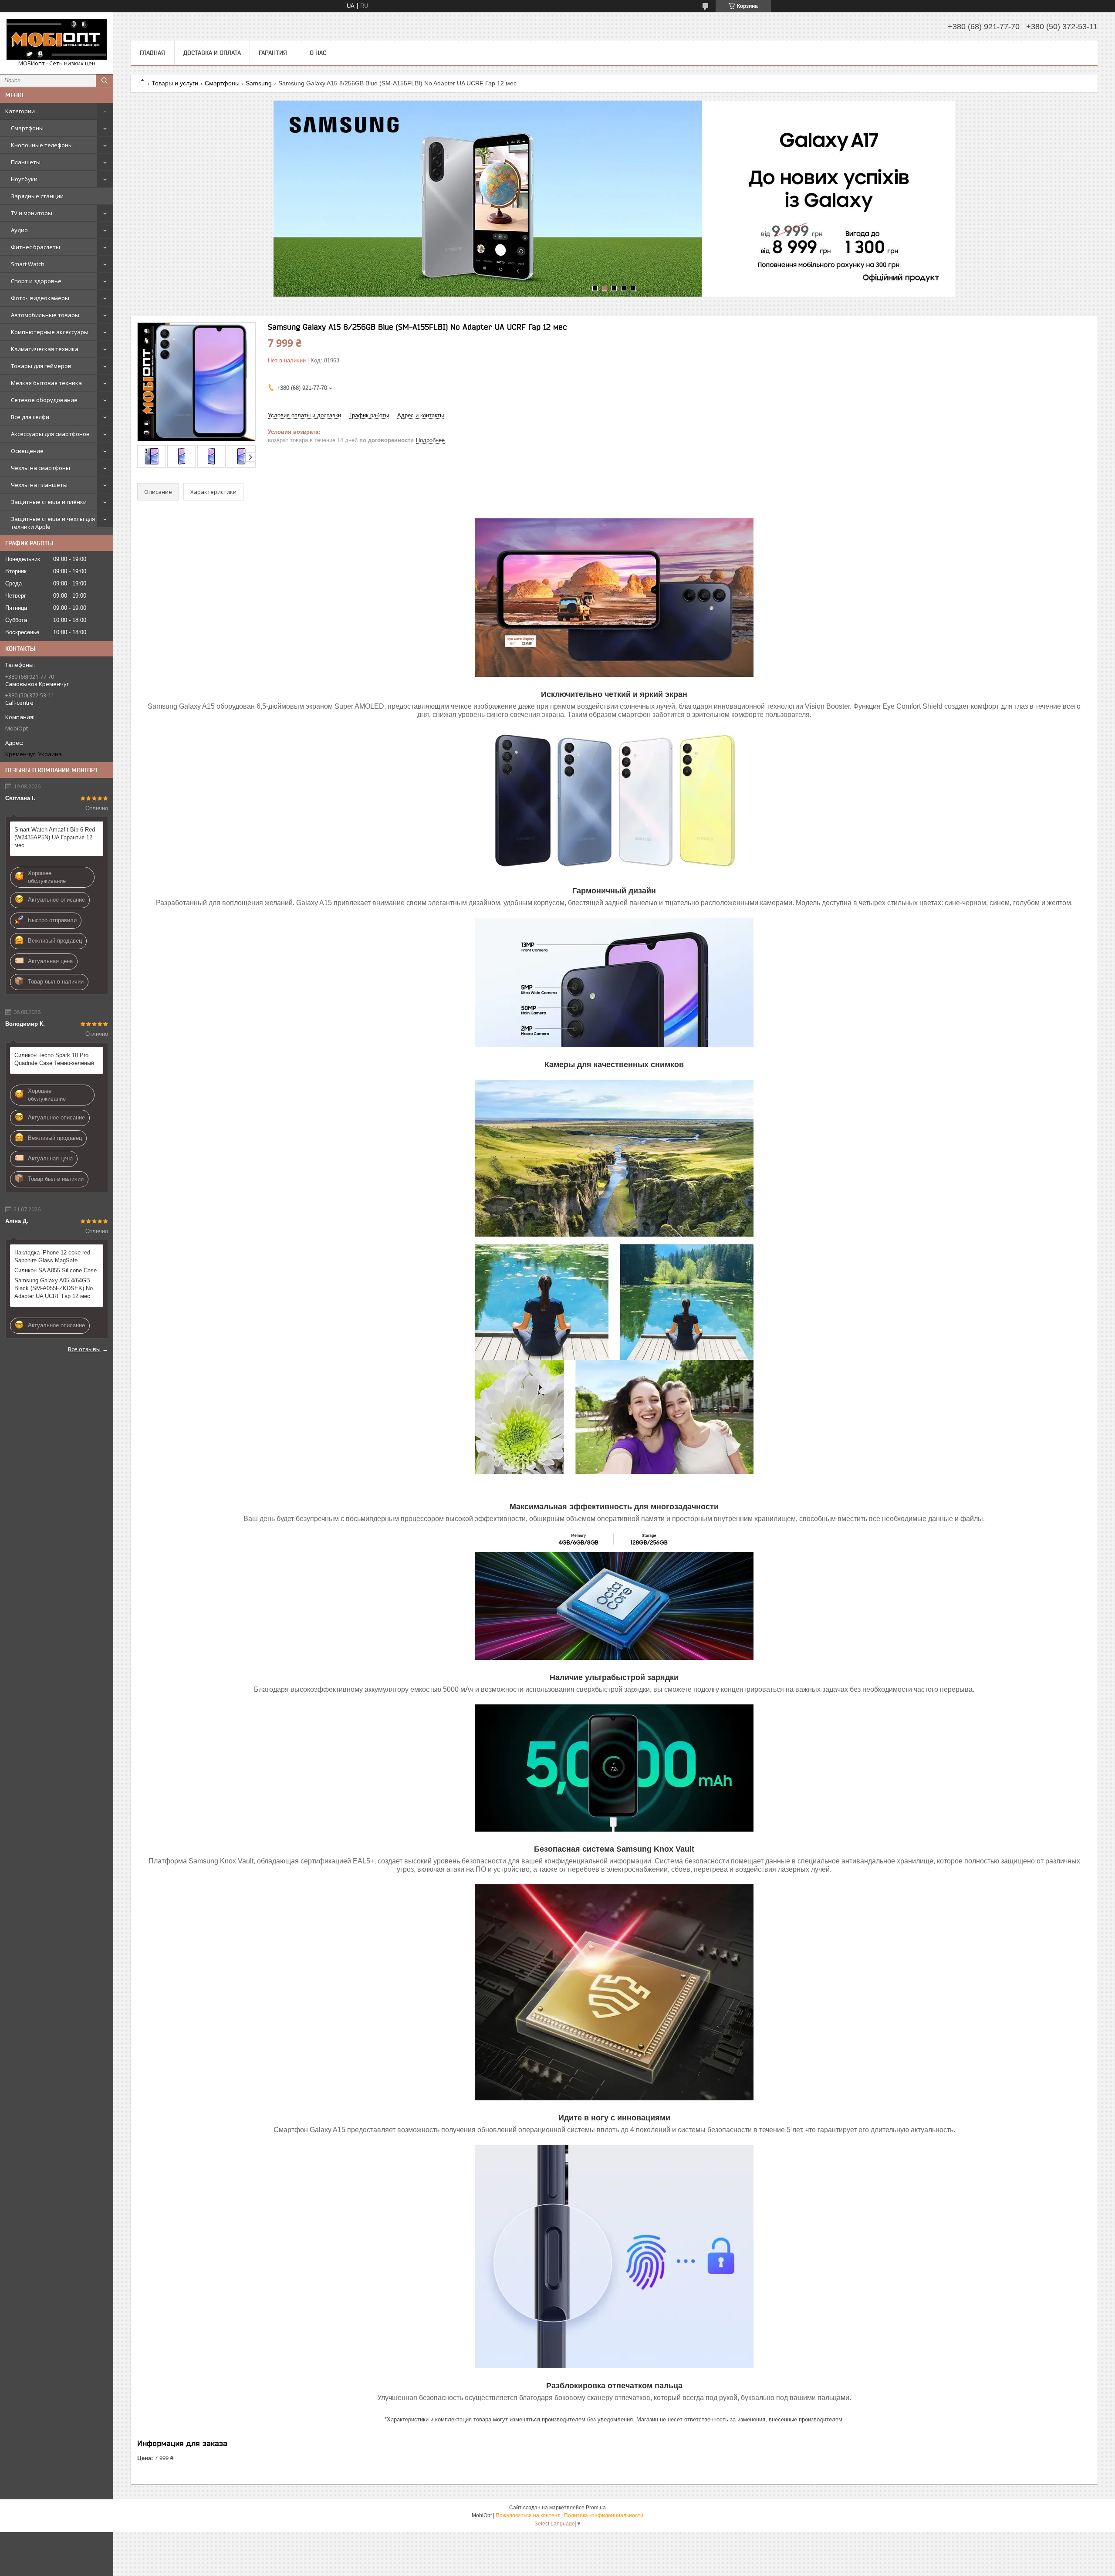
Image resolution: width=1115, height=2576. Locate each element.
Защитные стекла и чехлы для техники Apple (53, 523)
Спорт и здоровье (36, 281)
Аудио (19, 230)
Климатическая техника (45, 349)
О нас (318, 53)
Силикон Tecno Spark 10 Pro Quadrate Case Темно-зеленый (54, 1059)
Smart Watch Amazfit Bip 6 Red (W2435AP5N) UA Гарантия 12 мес (55, 837)
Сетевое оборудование (44, 400)
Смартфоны (27, 128)
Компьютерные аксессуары (50, 332)
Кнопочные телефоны (42, 145)
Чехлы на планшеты (39, 485)
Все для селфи (30, 417)
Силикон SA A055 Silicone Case (56, 1270)
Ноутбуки (24, 179)
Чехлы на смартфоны (41, 468)
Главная (152, 53)
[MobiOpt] (57, 39)
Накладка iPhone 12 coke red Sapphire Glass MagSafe (52, 1256)
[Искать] (105, 81)
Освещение (27, 451)
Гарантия (273, 53)
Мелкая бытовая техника (46, 383)
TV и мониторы (32, 213)
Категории (20, 111)
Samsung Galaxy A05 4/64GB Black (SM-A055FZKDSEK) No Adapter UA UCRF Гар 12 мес (54, 1288)
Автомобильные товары (45, 315)
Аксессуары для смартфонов (50, 434)
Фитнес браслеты (35, 247)
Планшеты (26, 162)
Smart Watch (28, 264)
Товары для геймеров (41, 366)
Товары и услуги (175, 83)
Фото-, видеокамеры (40, 298)
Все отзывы (84, 1349)
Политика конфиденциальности (604, 2515)
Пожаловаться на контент (528, 2515)
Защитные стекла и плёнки (49, 502)
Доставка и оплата (212, 53)
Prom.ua (596, 2508)
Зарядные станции (37, 196)
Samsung (259, 83)
